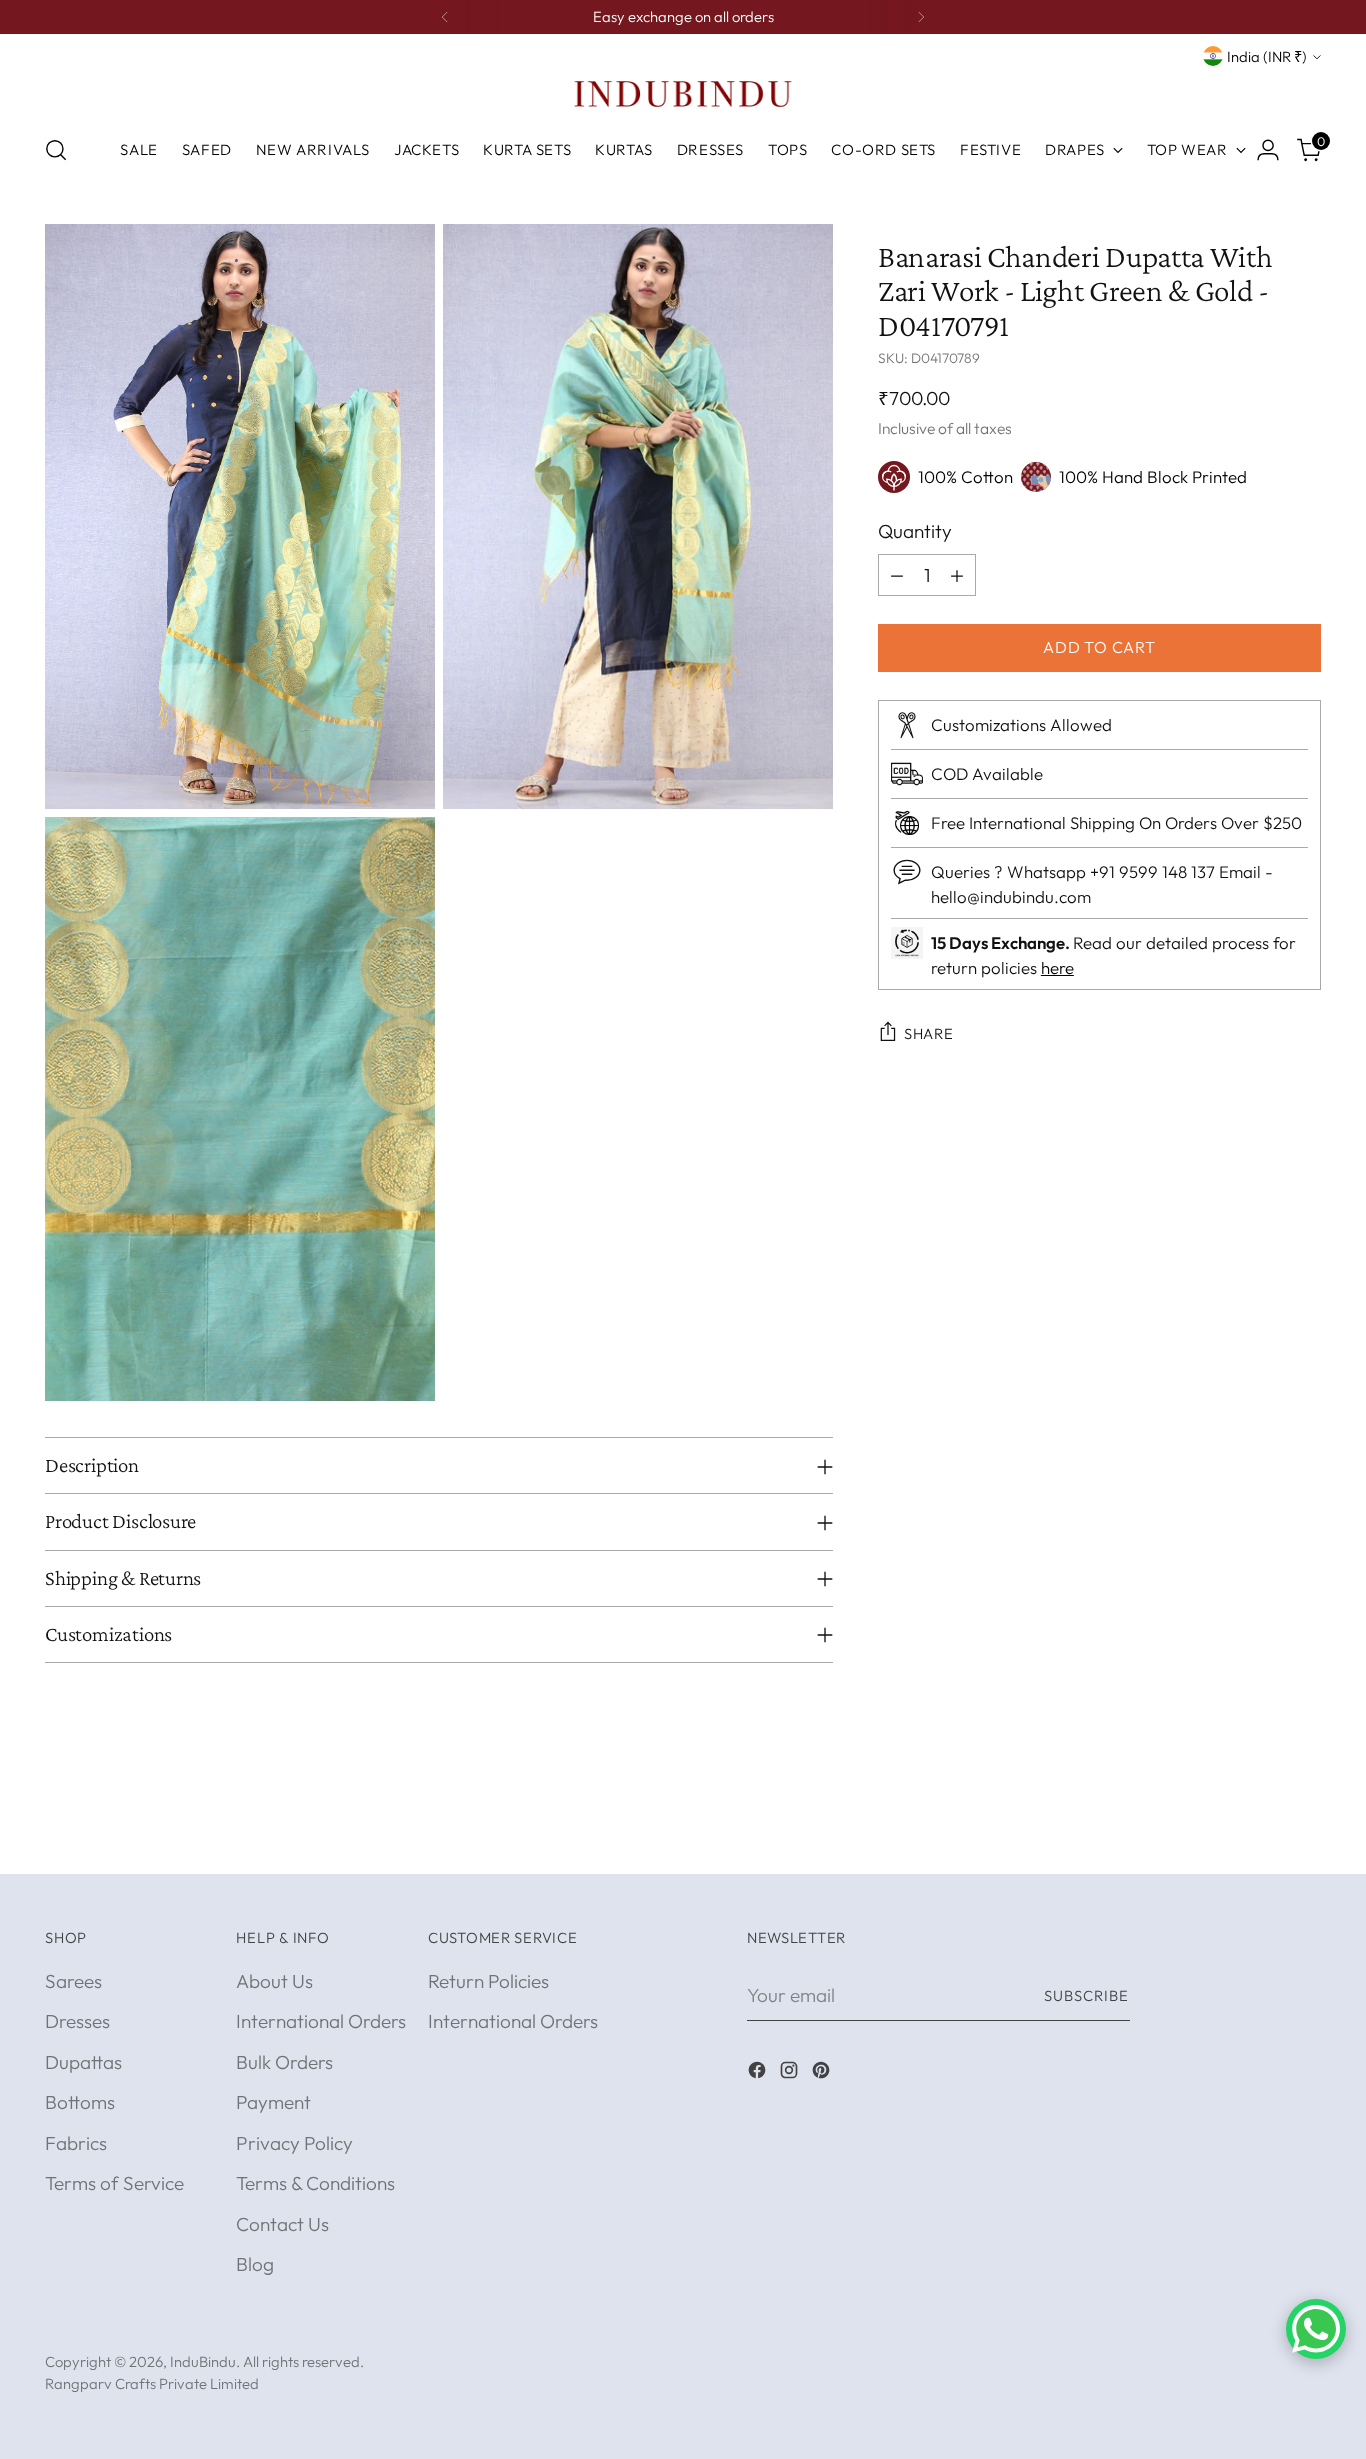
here (1057, 967)
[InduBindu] (683, 93)
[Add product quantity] (957, 575)
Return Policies (488, 1981)
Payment (273, 2102)
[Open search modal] (56, 150)
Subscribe (1087, 1995)
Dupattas (83, 2062)
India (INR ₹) (1267, 56)
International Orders (321, 2021)
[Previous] (445, 17)
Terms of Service (114, 2183)
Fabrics (76, 2143)
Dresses (77, 2021)
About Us (274, 1981)
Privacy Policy (294, 2143)
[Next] (921, 17)
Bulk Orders (284, 2062)
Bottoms (80, 2102)
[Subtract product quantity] (897, 575)
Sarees (73, 1981)
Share (929, 1033)
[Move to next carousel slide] (1304, 1836)
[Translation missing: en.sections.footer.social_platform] (759, 2073)
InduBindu (203, 2361)
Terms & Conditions (315, 2183)
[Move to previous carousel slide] (1258, 1837)
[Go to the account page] (1268, 150)
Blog (255, 2264)
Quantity (915, 531)
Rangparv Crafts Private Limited (152, 2383)
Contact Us (282, 2224)
